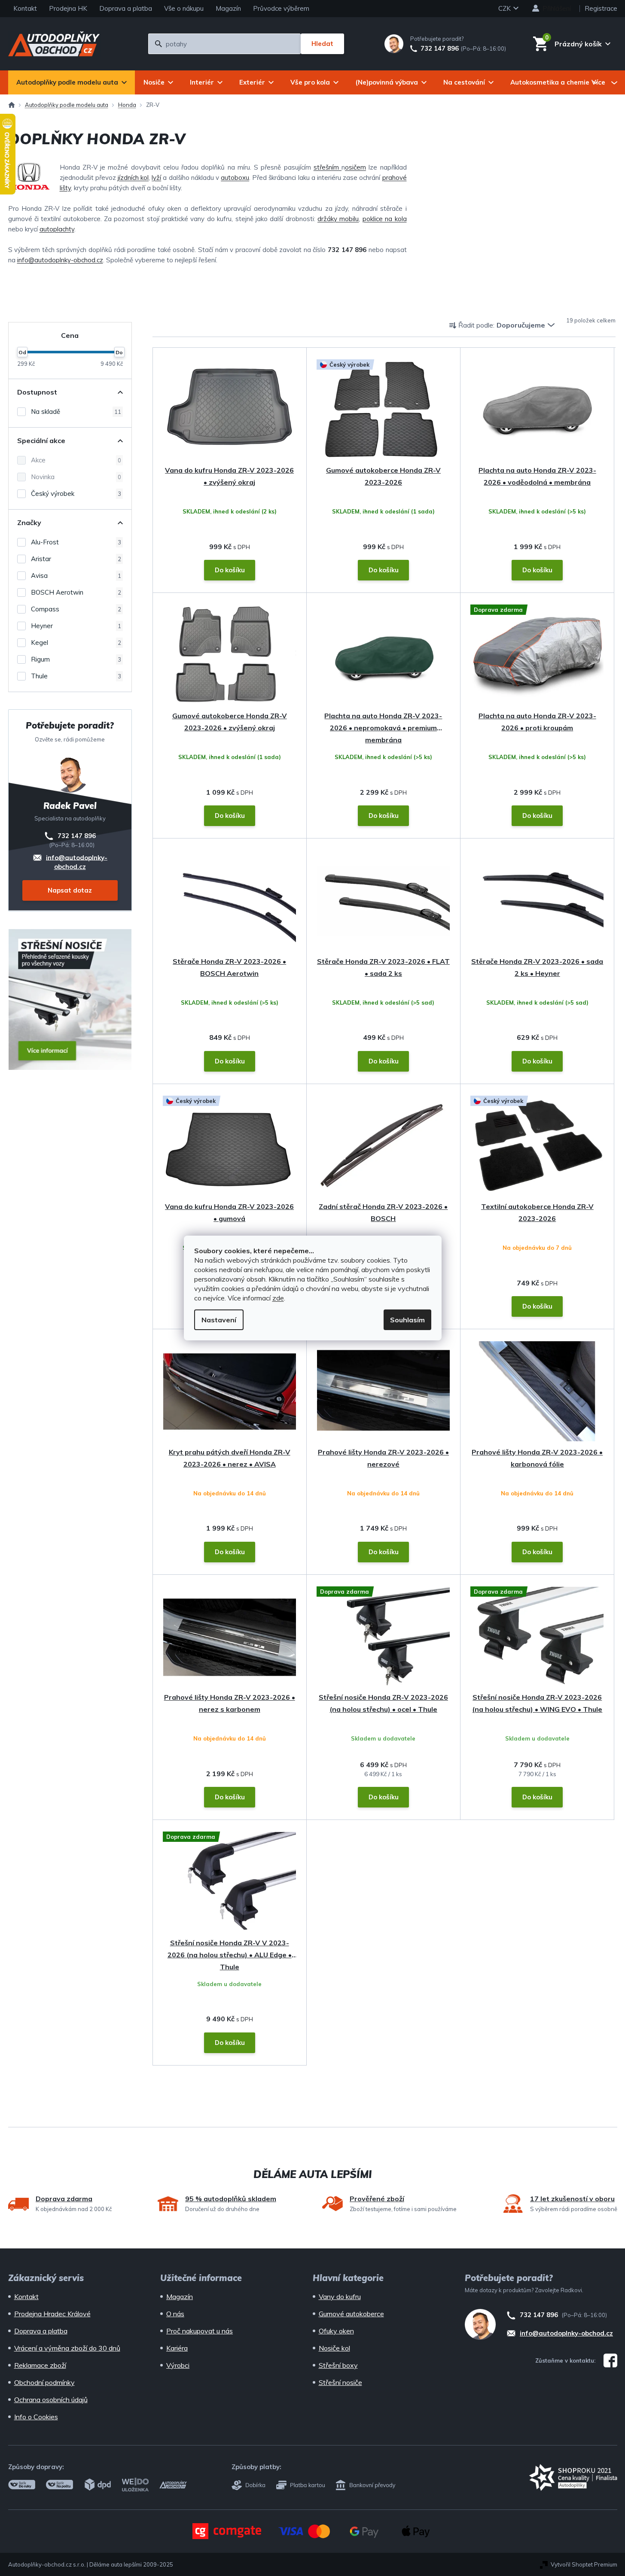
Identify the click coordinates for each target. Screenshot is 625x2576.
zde (278, 1298)
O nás (175, 2314)
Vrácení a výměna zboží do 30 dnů (67, 2348)
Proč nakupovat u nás (200, 2331)
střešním (328, 167)
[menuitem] (72, 82)
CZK (505, 8)
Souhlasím (407, 1320)
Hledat (322, 44)
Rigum (76, 659)
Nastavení (219, 1320)
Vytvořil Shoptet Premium (584, 2564)
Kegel (76, 642)
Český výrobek (76, 494)
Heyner (76, 626)
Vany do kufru (340, 2297)
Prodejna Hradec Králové (52, 2314)
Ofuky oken (336, 2331)
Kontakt (25, 8)
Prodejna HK (68, 8)
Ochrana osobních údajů (51, 2400)
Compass (76, 609)
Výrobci (178, 2365)
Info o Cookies (36, 2417)
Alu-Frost (76, 542)
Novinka (76, 477)
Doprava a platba (126, 8)
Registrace (601, 8)
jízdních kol (133, 178)
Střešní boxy (338, 2365)
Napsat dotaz (70, 890)
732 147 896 (440, 49)
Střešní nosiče (340, 2382)
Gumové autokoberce (351, 2314)
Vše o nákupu (184, 8)
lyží (156, 178)
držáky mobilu (338, 219)
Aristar (76, 559)
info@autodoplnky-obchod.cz (60, 260)
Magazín (228, 8)
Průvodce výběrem (281, 8)
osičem (355, 167)
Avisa (76, 576)
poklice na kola (385, 219)
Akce (76, 460)
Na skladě (76, 412)
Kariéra (177, 2348)
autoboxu (235, 178)
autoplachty (57, 229)
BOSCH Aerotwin (76, 592)
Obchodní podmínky (44, 2382)
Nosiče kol (334, 2348)
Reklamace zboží (40, 2365)
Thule (76, 676)
